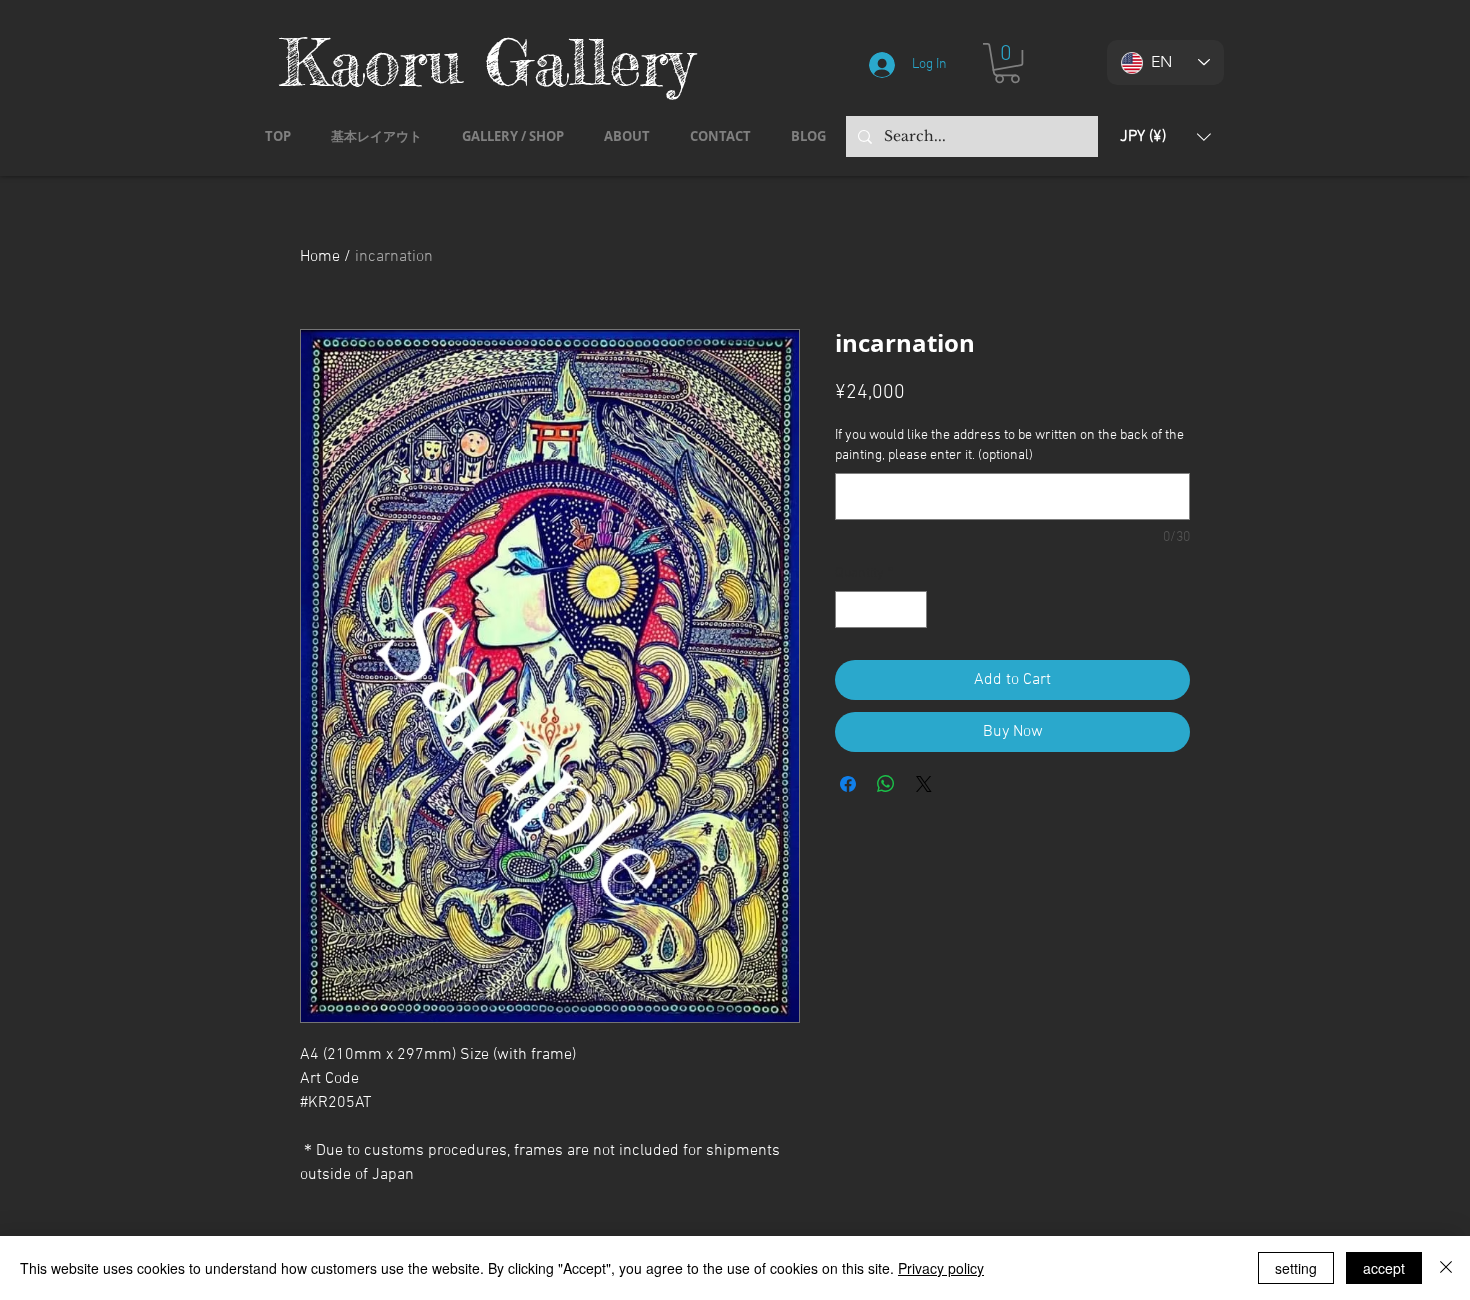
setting (1296, 1268)
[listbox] (1165, 136)
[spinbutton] (881, 609)
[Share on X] (924, 784)
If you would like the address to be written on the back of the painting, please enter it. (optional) (1009, 445)
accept (1384, 1268)
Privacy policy (941, 1268)
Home (320, 257)
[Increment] (911, 609)
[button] (1007, 63)
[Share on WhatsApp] (886, 784)
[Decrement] (850, 609)
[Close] (1446, 1268)
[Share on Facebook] (848, 784)
